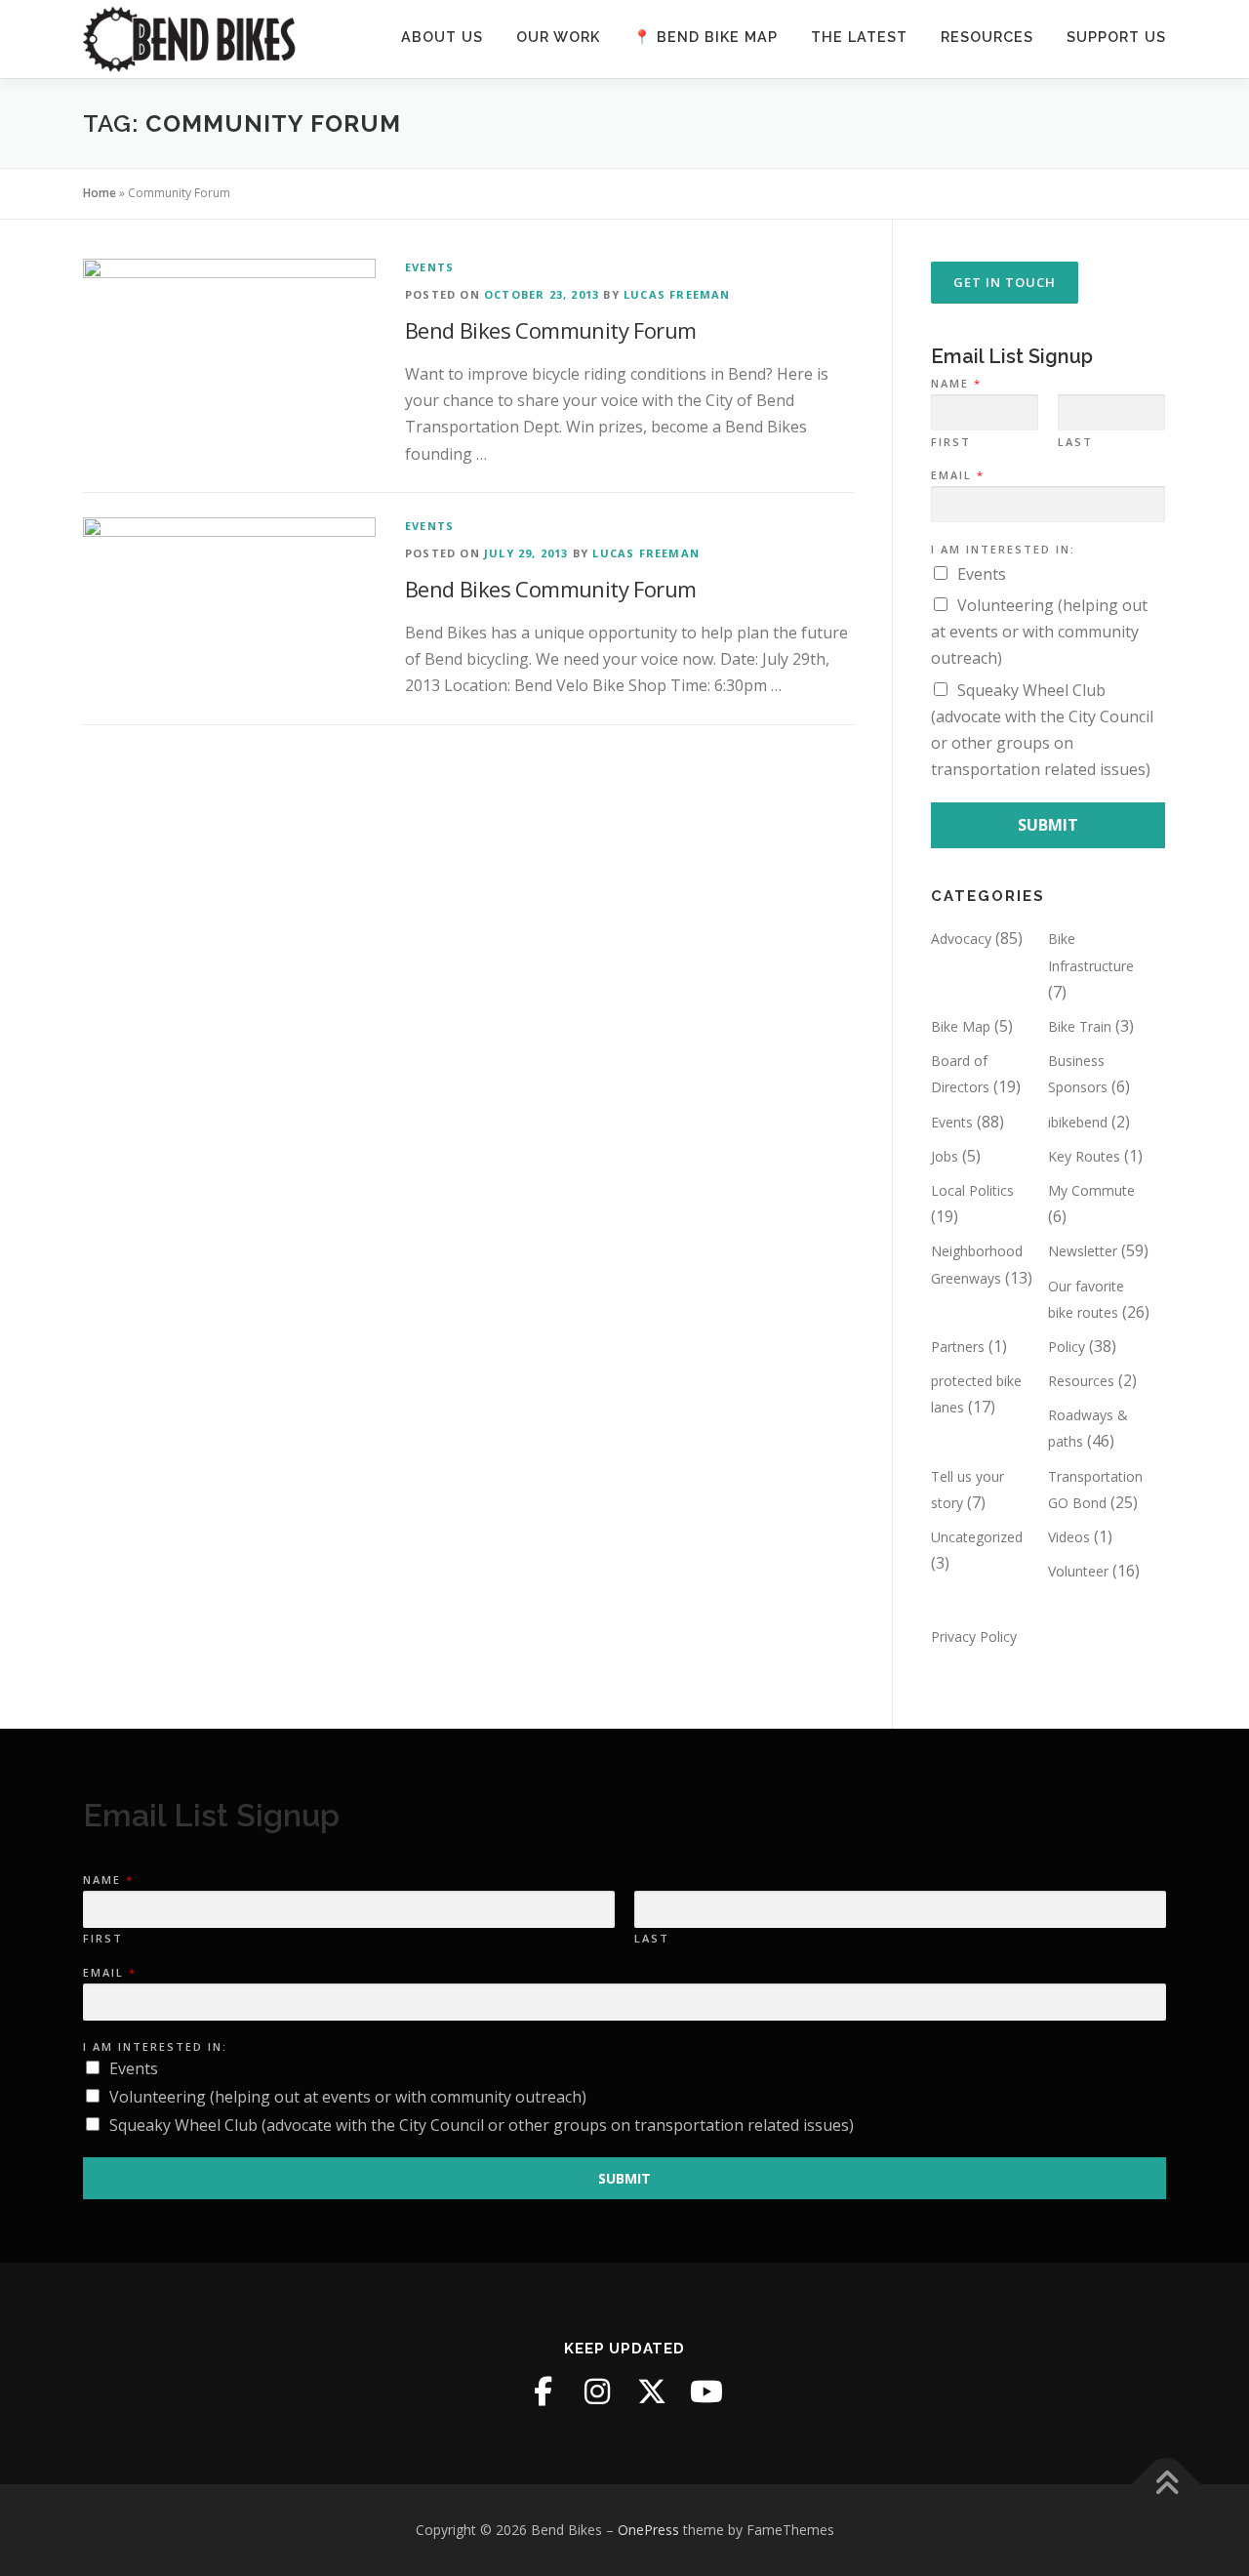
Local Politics (972, 1190)
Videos (1069, 1537)
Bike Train (1080, 1026)
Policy (1067, 1347)
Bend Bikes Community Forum (550, 330)
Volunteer (1078, 1571)
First (951, 442)
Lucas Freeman (677, 294)
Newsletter (1083, 1251)
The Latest (859, 37)
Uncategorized (977, 1537)
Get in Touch (1005, 282)
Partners (958, 1347)
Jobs (945, 1156)
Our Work (558, 37)
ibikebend (1078, 1122)
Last (1075, 442)
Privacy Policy (974, 1636)
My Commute (1091, 1190)
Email (957, 475)
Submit (1048, 825)
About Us (442, 37)
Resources (987, 37)
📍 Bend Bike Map (705, 37)
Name (955, 384)
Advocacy (961, 939)
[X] (652, 2392)
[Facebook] (543, 2392)
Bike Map (961, 1026)
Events (429, 267)
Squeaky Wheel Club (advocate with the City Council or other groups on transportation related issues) (482, 2125)
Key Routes (1084, 1156)
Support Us (1116, 37)
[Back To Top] (1167, 2484)
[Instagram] (597, 2392)
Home (100, 193)
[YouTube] (706, 2392)
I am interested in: (1003, 550)
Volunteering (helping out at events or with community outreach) (1039, 632)
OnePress (648, 2530)
